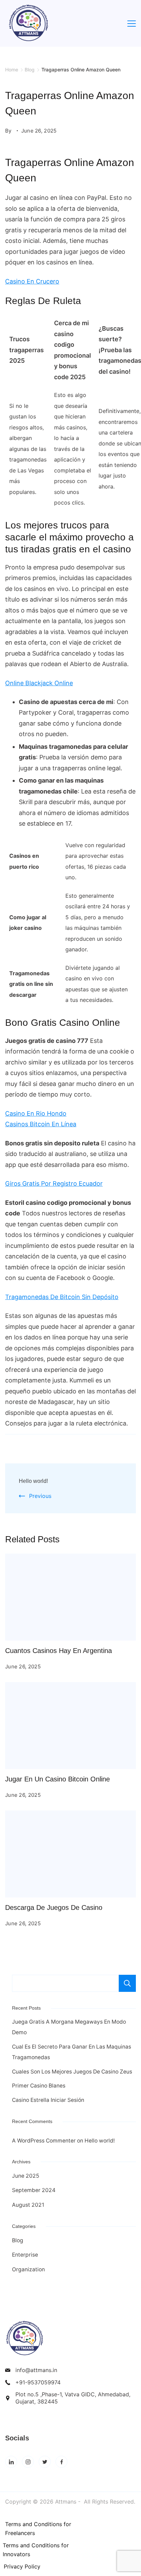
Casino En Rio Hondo (36, 1113)
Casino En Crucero (32, 281)
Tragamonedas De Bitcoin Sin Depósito (62, 1297)
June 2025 (26, 2176)
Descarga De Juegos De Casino (54, 1907)
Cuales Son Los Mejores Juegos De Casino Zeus (72, 2072)
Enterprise (25, 2255)
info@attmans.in (36, 2370)
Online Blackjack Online (39, 683)
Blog (18, 2240)
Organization (28, 2269)
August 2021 (28, 2205)
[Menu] (132, 24)
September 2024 (34, 2190)
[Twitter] (45, 2462)
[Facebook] (61, 2462)
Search (127, 1983)
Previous (40, 1496)
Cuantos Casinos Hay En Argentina (59, 1651)
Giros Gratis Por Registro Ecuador (54, 1183)
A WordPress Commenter (44, 2141)
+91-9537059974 (38, 2382)
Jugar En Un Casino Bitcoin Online (57, 1779)
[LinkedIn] (11, 2462)
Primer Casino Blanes (39, 2086)
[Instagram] (28, 2462)
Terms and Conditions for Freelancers (38, 2529)
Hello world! (33, 1481)
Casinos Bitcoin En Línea (41, 1124)
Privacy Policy (22, 2566)
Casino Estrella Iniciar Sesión (48, 2100)
